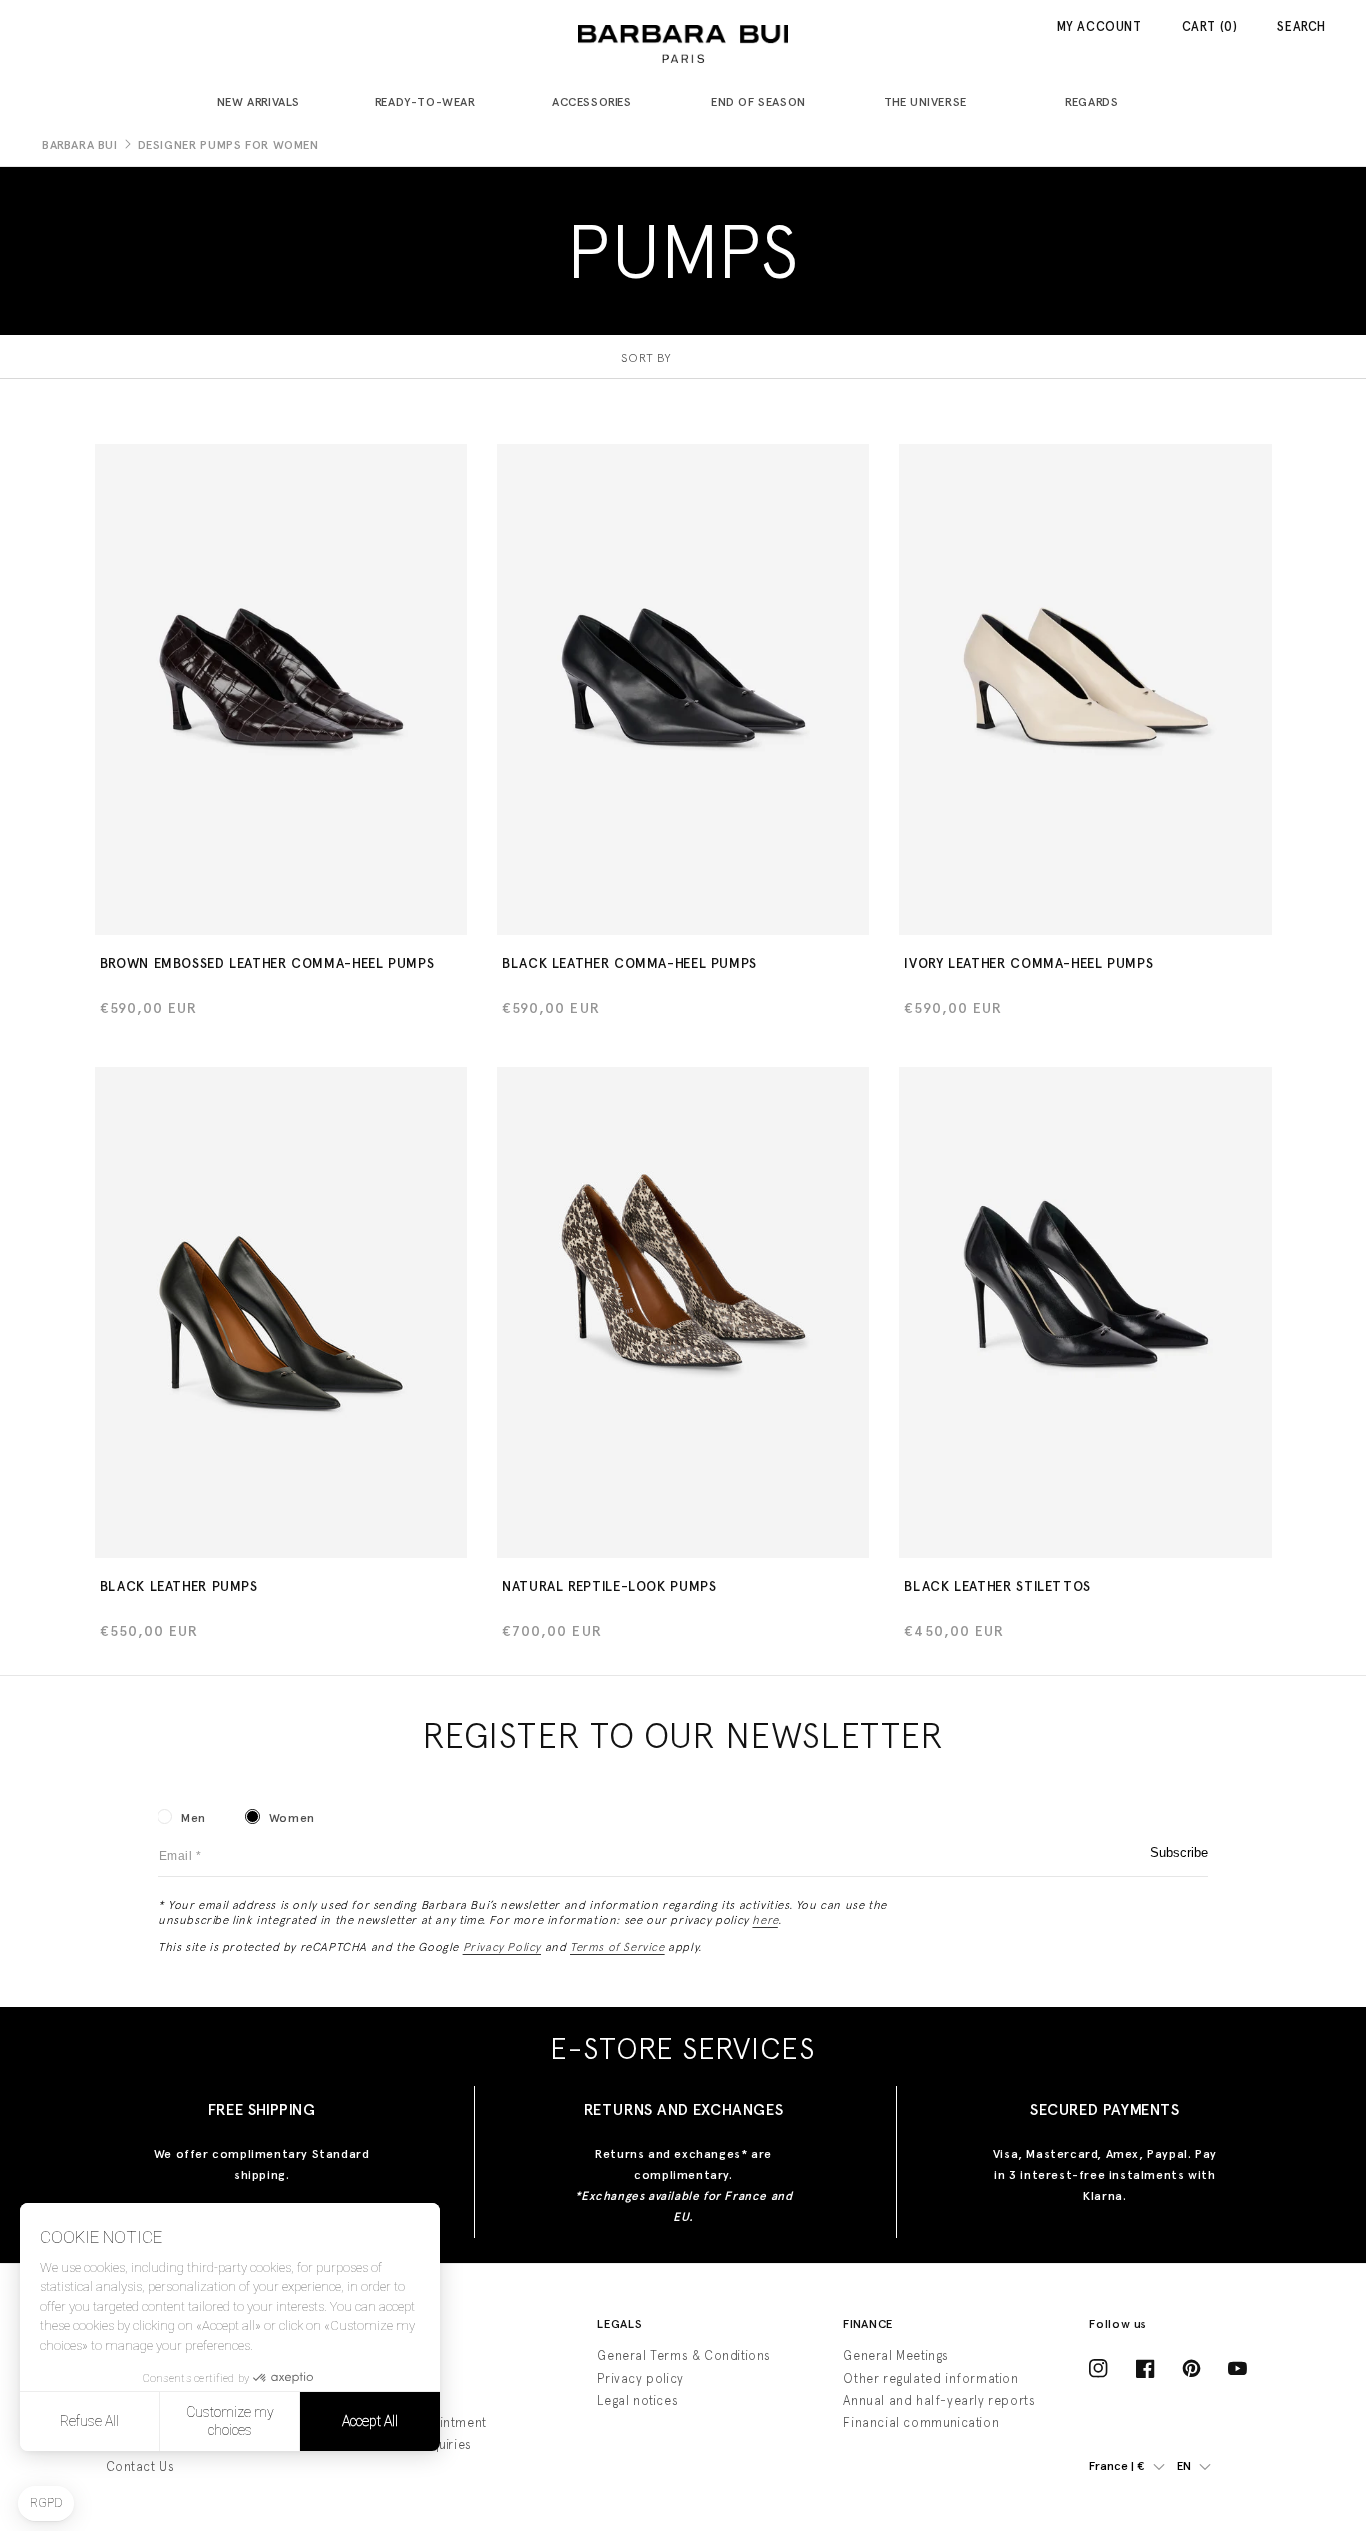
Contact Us (140, 2466)
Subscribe (1179, 1852)
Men (193, 1818)
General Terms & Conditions (684, 2355)
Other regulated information (930, 2378)
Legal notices (637, 2400)
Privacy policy (640, 2378)
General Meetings (896, 2355)
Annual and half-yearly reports (939, 2400)
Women (292, 1818)
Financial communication (921, 2422)
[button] (266, 103)
